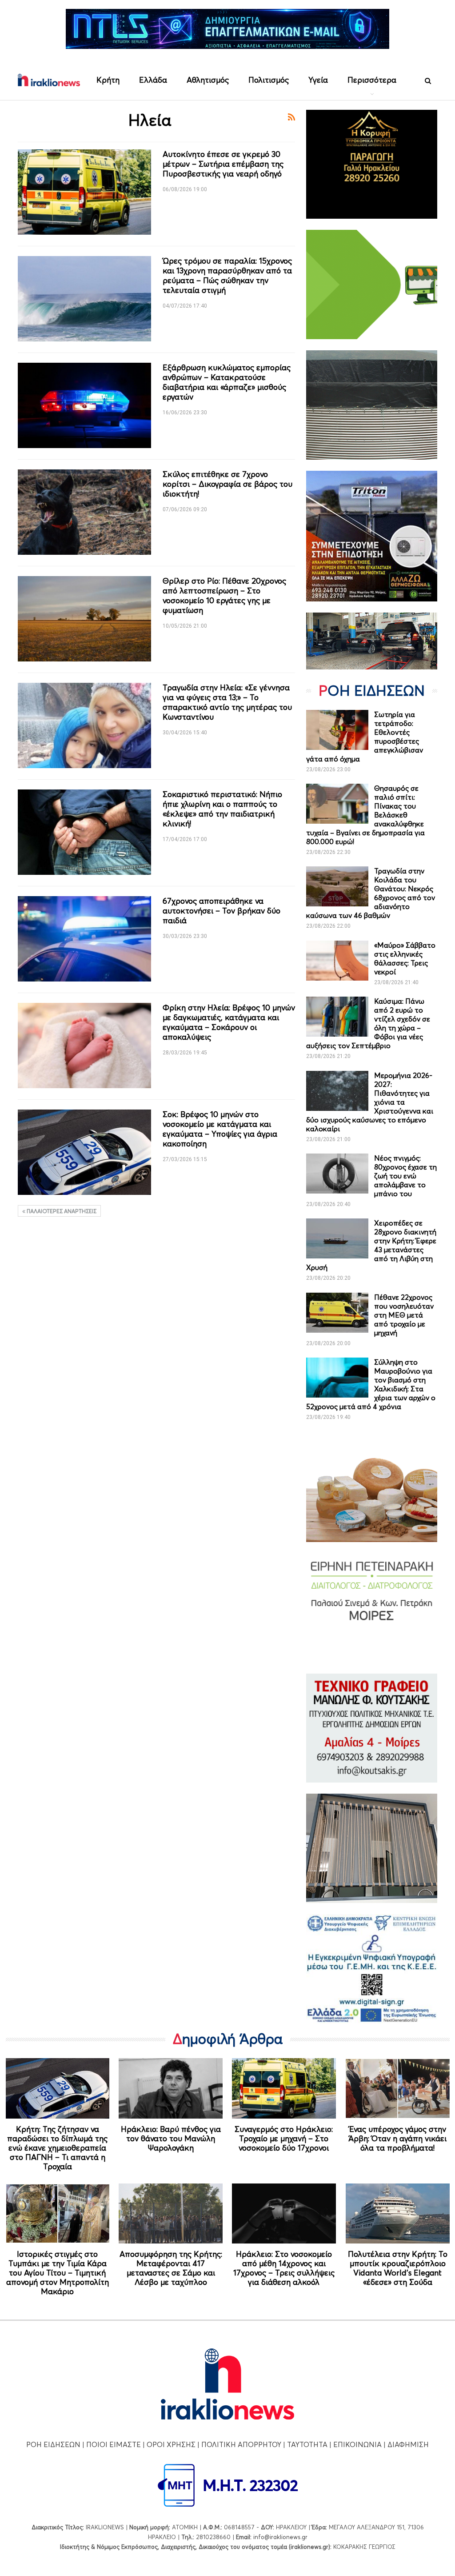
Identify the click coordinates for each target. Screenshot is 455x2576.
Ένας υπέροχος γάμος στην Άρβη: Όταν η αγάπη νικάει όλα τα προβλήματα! (397, 2138)
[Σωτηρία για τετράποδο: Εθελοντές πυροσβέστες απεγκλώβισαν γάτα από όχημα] (337, 730)
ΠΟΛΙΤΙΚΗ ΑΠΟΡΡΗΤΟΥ (241, 2444)
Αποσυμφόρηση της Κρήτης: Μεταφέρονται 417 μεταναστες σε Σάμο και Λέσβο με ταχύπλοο (171, 2268)
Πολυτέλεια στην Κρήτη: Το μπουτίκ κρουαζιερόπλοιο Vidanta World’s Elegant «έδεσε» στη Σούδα (398, 2268)
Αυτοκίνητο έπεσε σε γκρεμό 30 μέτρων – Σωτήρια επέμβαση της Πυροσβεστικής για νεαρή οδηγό (223, 164)
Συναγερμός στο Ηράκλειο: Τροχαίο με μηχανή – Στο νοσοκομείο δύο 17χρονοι (284, 2138)
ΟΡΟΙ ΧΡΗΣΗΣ (171, 2444)
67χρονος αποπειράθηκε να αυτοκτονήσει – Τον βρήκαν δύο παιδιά (222, 911)
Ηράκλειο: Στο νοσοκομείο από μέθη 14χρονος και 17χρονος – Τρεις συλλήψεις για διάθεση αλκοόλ (284, 2268)
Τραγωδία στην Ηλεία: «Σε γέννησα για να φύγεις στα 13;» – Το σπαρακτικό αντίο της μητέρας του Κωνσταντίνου (227, 702)
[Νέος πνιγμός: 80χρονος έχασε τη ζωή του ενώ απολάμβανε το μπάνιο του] (337, 1174)
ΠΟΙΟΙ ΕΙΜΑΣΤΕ (114, 2444)
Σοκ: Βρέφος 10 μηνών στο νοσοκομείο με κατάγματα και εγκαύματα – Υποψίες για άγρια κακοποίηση (220, 1129)
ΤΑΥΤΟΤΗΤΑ (307, 2444)
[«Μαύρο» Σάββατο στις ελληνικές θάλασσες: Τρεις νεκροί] (337, 961)
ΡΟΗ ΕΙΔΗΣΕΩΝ (53, 2444)
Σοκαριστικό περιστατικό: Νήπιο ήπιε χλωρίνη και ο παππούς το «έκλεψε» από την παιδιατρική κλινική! (222, 809)
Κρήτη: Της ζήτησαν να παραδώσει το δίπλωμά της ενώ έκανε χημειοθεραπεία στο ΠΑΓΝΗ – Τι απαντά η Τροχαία (57, 2148)
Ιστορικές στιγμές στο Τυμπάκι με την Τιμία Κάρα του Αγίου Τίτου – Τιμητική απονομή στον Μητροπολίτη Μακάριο (58, 2273)
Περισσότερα (372, 80)
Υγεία (318, 80)
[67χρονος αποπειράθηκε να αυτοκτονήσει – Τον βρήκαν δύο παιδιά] (84, 939)
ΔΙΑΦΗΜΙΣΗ (408, 2444)
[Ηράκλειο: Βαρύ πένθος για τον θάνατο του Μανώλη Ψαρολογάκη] (171, 2088)
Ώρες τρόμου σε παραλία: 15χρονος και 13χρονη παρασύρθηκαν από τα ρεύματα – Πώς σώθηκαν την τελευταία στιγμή (227, 275)
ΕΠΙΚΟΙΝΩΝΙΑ (357, 2444)
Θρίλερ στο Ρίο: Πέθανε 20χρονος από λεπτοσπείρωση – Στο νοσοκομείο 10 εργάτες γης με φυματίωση (224, 595)
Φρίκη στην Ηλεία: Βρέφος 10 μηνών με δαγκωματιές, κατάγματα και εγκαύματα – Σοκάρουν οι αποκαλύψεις (229, 1022)
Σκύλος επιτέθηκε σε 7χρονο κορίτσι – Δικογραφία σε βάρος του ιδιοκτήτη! (227, 484)
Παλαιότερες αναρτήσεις (61, 1211)
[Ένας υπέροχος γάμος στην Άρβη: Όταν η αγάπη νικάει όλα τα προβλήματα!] (398, 2088)
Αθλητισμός (208, 80)
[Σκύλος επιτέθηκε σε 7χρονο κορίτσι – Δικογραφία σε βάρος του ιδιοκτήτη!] (84, 512)
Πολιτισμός (269, 80)
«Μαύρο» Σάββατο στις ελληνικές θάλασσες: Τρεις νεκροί (405, 958)
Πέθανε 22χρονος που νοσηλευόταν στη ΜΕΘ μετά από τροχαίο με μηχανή (404, 1315)
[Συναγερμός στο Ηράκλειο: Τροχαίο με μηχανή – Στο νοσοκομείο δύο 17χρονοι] (284, 2088)
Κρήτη (108, 80)
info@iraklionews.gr (280, 2537)
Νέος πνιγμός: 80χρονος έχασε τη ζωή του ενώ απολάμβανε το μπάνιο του (405, 1176)
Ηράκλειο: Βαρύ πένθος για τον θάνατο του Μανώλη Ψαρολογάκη (171, 2138)
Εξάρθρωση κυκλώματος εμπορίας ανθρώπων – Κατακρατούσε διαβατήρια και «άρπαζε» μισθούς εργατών (227, 382)
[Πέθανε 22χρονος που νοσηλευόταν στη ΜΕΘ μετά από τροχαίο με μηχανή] (337, 1313)
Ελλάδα (153, 80)
